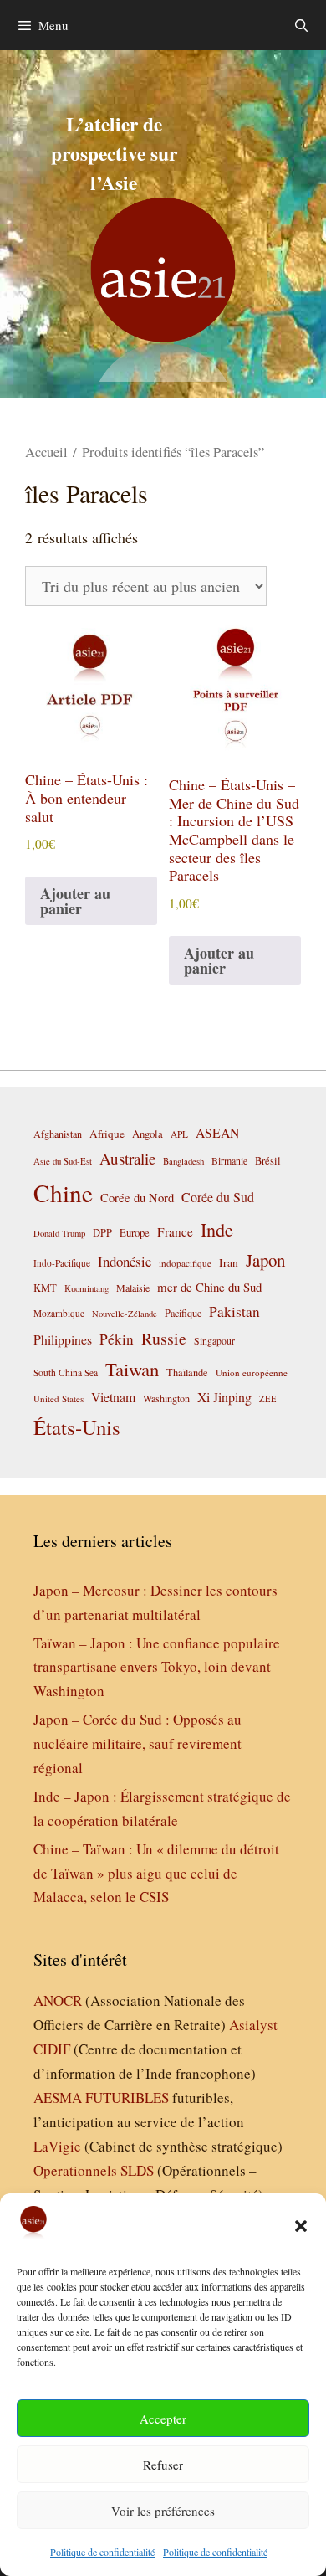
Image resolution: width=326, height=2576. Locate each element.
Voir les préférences (163, 2511)
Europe (135, 1233)
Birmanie (229, 1160)
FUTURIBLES (127, 2098)
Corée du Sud (218, 1197)
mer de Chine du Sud (209, 1287)
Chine (63, 1193)
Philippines (63, 1339)
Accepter (163, 2419)
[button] (301, 2226)
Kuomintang (87, 1288)
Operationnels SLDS (94, 2170)
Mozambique (59, 1313)
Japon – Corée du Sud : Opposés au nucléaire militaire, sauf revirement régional (138, 1743)
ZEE (268, 1399)
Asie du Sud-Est (63, 1161)
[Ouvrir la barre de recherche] (301, 25)
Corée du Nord (137, 1198)
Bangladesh (183, 1161)
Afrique (107, 1134)
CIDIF (52, 2049)
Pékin (117, 1339)
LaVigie (57, 2146)
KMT (45, 1288)
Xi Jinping (224, 1397)
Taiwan (132, 1369)
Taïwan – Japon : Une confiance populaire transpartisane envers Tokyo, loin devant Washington (157, 1667)
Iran (229, 1262)
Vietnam (113, 1397)
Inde (217, 1229)
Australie (127, 1158)
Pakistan (234, 1311)
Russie (164, 1338)
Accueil (46, 452)
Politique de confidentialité (102, 2552)
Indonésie (125, 1261)
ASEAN (217, 1132)
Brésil (268, 1161)
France (175, 1231)
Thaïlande (187, 1372)
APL (179, 1134)
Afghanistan (58, 1134)
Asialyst (253, 2025)
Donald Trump (59, 1233)
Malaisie (133, 1288)
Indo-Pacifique (62, 1263)
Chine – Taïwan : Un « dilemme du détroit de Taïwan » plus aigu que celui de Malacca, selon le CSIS (156, 1873)
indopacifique (185, 1263)
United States (59, 1399)
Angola (148, 1134)
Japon (265, 1260)
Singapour (214, 1340)
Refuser (163, 2465)
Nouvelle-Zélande (125, 1314)
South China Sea (66, 1373)
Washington (166, 1398)
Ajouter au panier (75, 901)
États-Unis (77, 1427)
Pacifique (183, 1313)
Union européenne (252, 1373)
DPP (102, 1232)
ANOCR (58, 2000)
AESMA (58, 2098)
